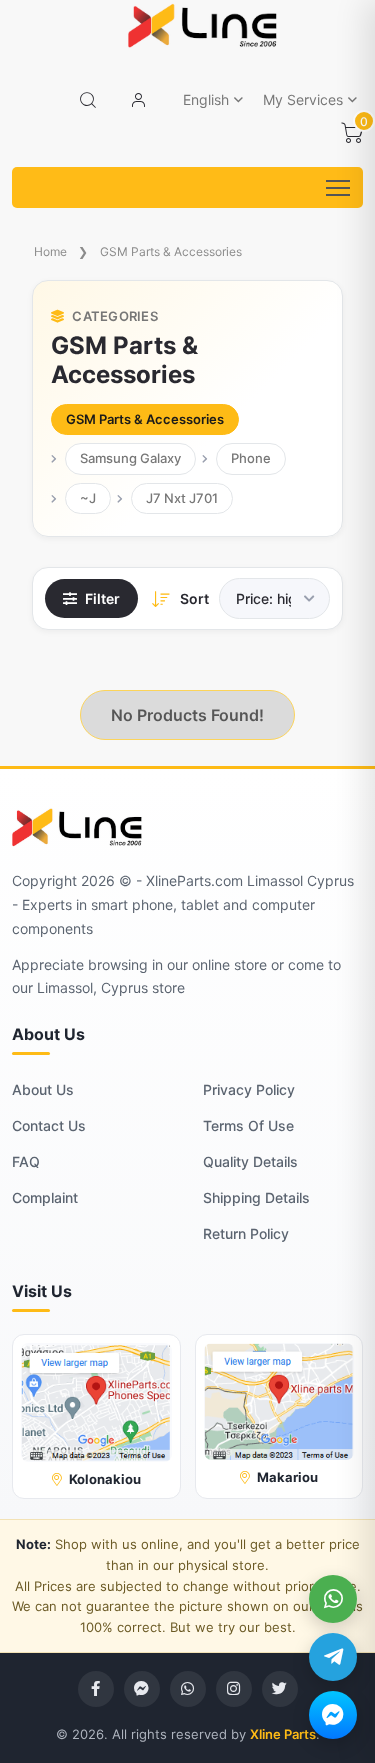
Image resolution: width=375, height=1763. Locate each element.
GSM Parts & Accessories (171, 251)
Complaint (45, 1197)
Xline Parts (283, 1734)
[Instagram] (234, 1689)
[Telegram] (333, 1657)
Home (50, 251)
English (206, 99)
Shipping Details (256, 1197)
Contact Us (49, 1125)
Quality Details (250, 1161)
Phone (251, 458)
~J (88, 498)
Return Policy (246, 1233)
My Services (303, 99)
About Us (43, 1089)
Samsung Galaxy (130, 458)
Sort (194, 598)
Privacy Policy (249, 1089)
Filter (102, 598)
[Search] (88, 100)
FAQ (26, 1161)
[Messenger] (333, 1715)
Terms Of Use (248, 1125)
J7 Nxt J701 (182, 498)
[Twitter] (280, 1689)
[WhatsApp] (333, 1599)
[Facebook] (96, 1689)
